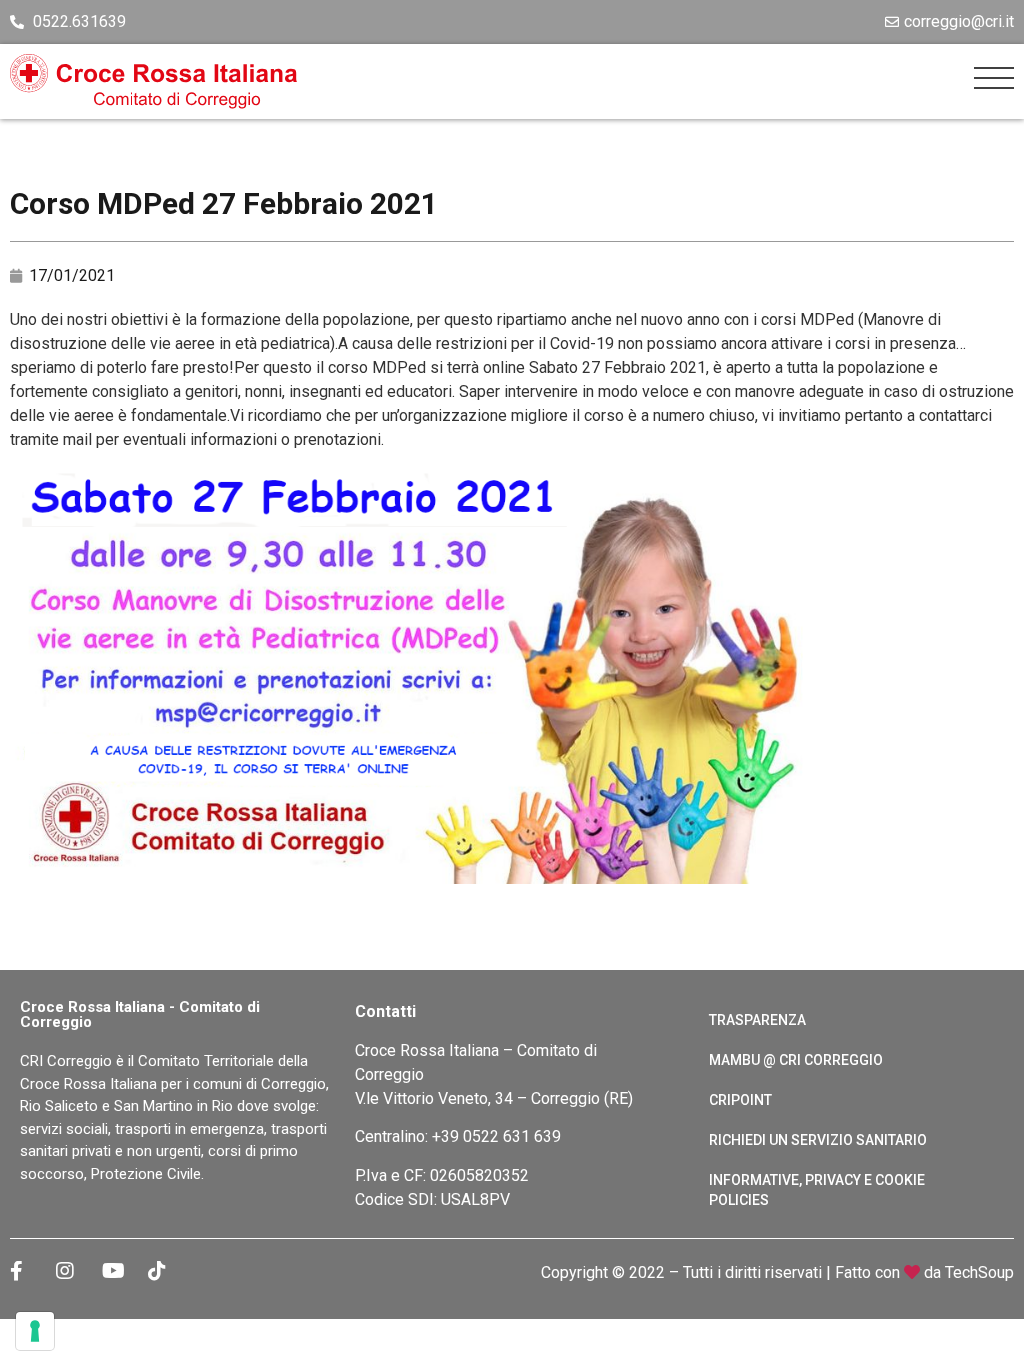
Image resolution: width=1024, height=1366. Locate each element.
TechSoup (979, 1272)
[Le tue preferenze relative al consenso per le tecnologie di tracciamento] (35, 1331)
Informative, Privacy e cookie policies (817, 1190)
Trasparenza (757, 1020)
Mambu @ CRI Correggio (796, 1060)
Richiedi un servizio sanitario (818, 1140)
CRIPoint (740, 1100)
